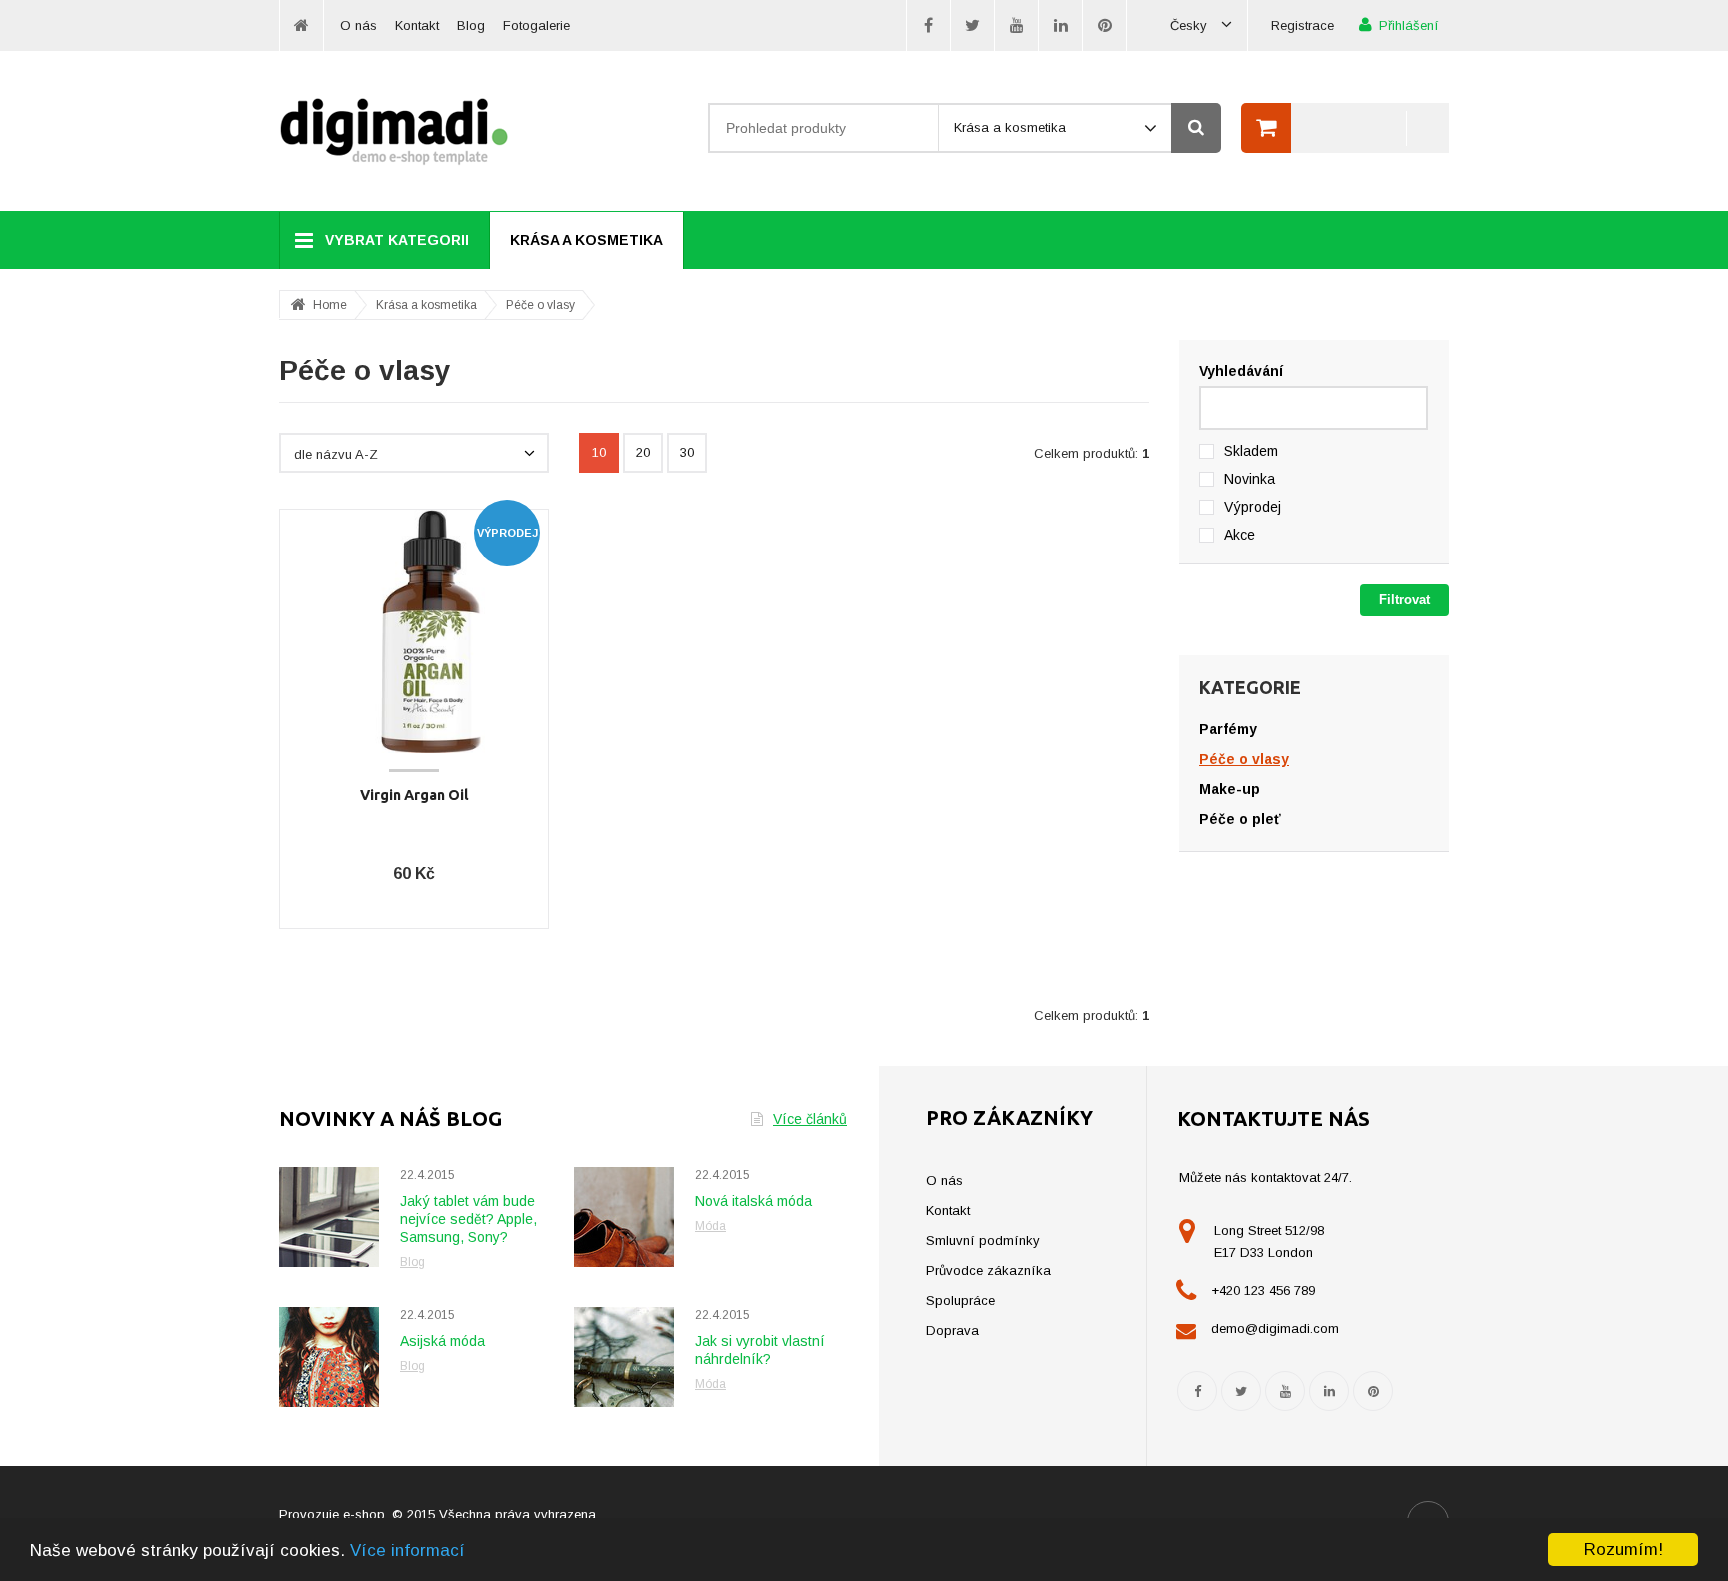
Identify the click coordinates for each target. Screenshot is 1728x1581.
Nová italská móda (753, 1201)
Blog (471, 25)
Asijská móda (442, 1341)
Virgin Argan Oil (414, 795)
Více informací (407, 1550)
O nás (358, 25)
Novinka (1249, 479)
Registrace (1302, 25)
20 (643, 452)
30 (687, 452)
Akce (1239, 535)
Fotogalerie (536, 25)
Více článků (810, 1119)
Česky (1190, 25)
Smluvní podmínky (983, 1240)
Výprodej (1252, 507)
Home (330, 305)
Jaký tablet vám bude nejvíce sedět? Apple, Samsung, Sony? (468, 1219)
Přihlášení (1409, 25)
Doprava (952, 1330)
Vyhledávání (1241, 371)
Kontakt (417, 25)
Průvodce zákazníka (988, 1270)
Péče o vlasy (540, 305)
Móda (710, 1226)
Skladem (1251, 451)
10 (599, 452)
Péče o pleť (1240, 819)
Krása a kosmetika (586, 240)
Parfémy (1228, 729)
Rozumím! (1623, 1549)
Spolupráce (960, 1300)
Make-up (1229, 789)
